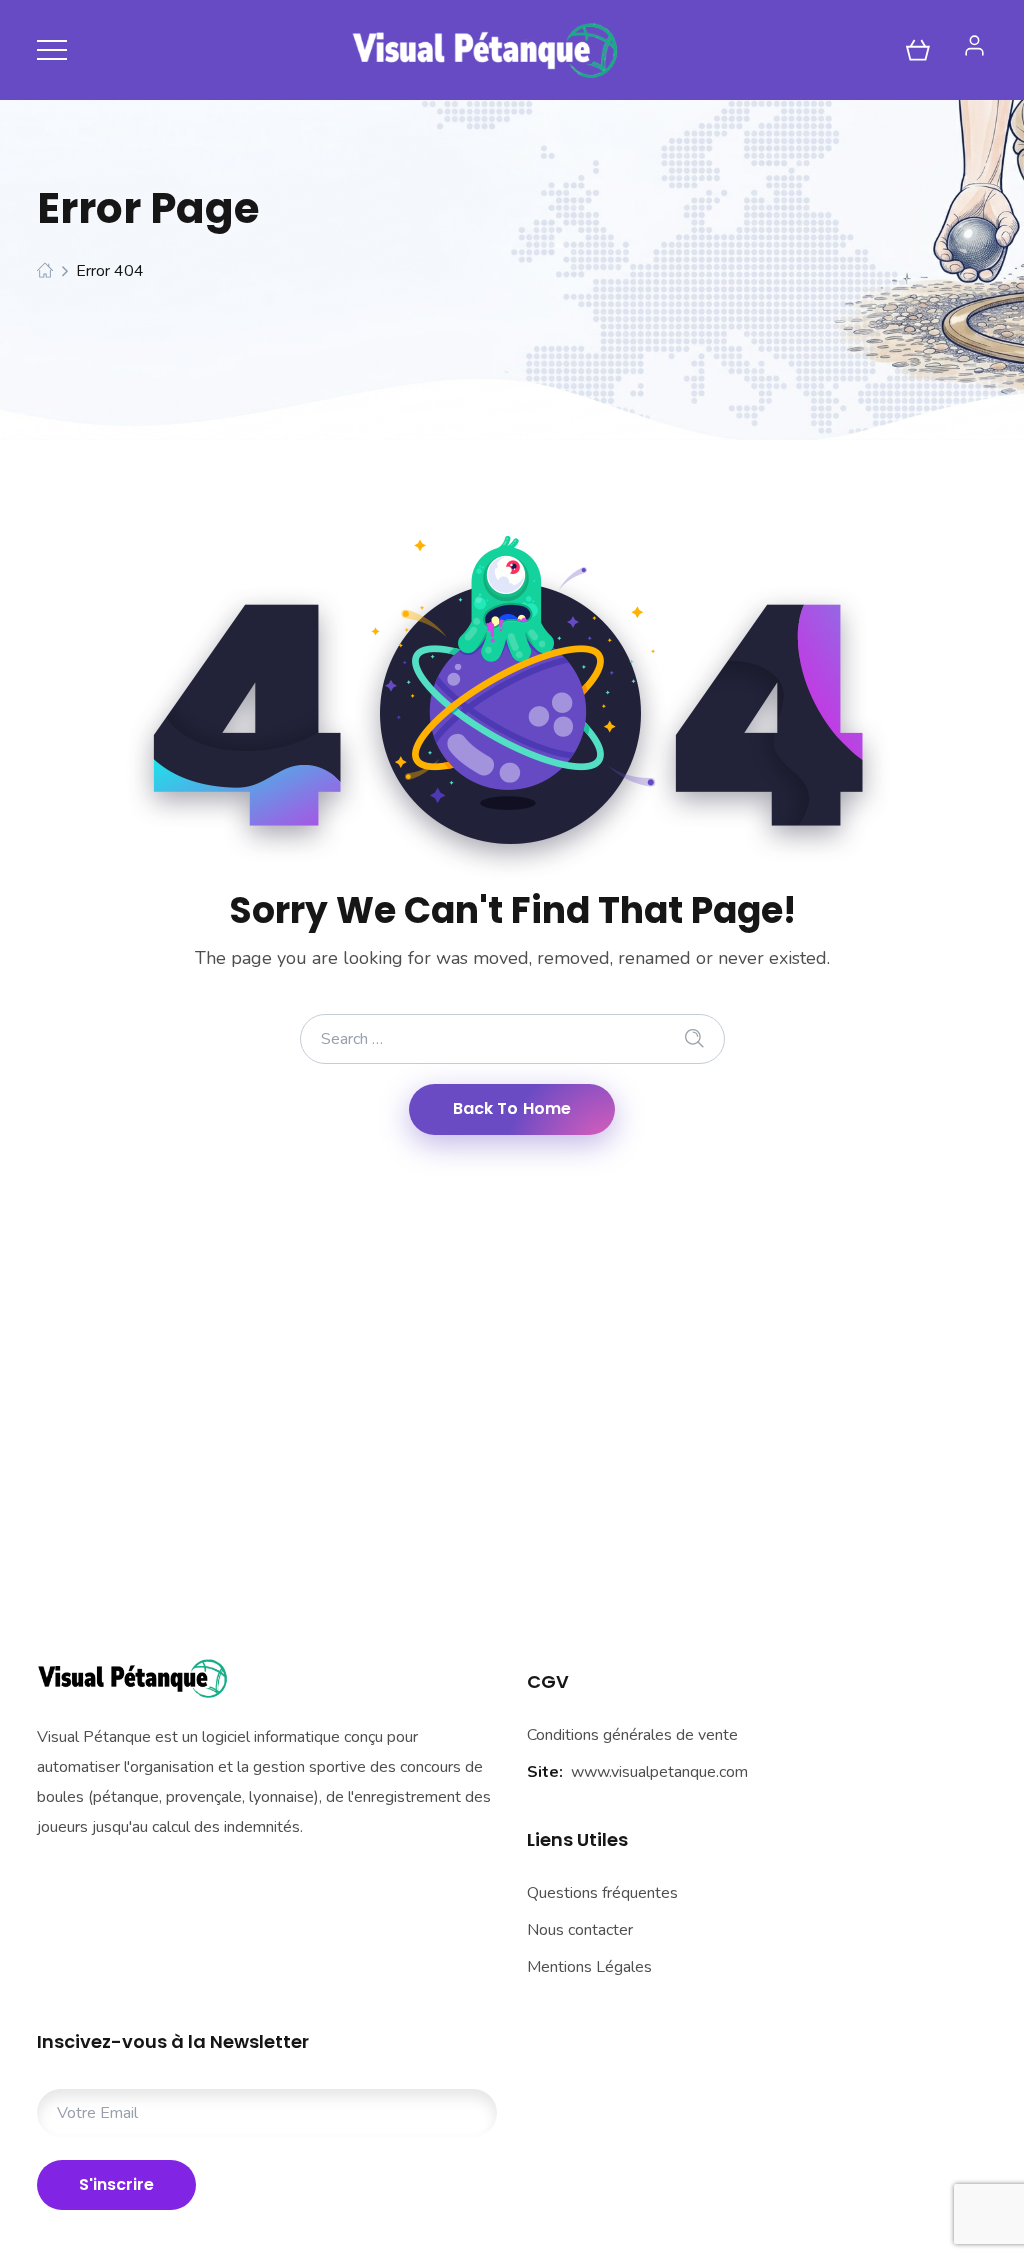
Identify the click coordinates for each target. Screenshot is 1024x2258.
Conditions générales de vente (632, 1735)
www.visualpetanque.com (659, 1772)
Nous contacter (580, 1930)
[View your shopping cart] (918, 50)
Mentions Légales (589, 1967)
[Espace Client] (974, 45)
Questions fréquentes (602, 1893)
